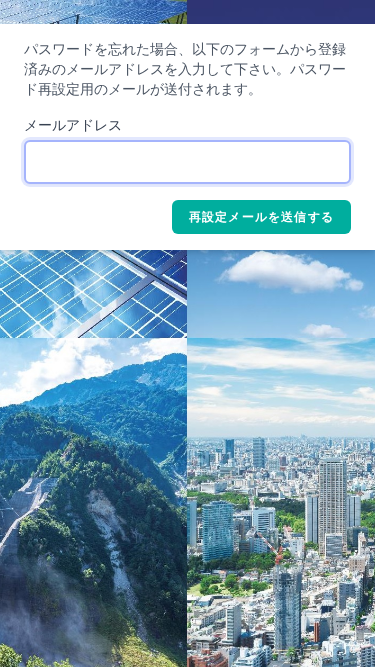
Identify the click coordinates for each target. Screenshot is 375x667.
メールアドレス (73, 125)
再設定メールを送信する (261, 217)
